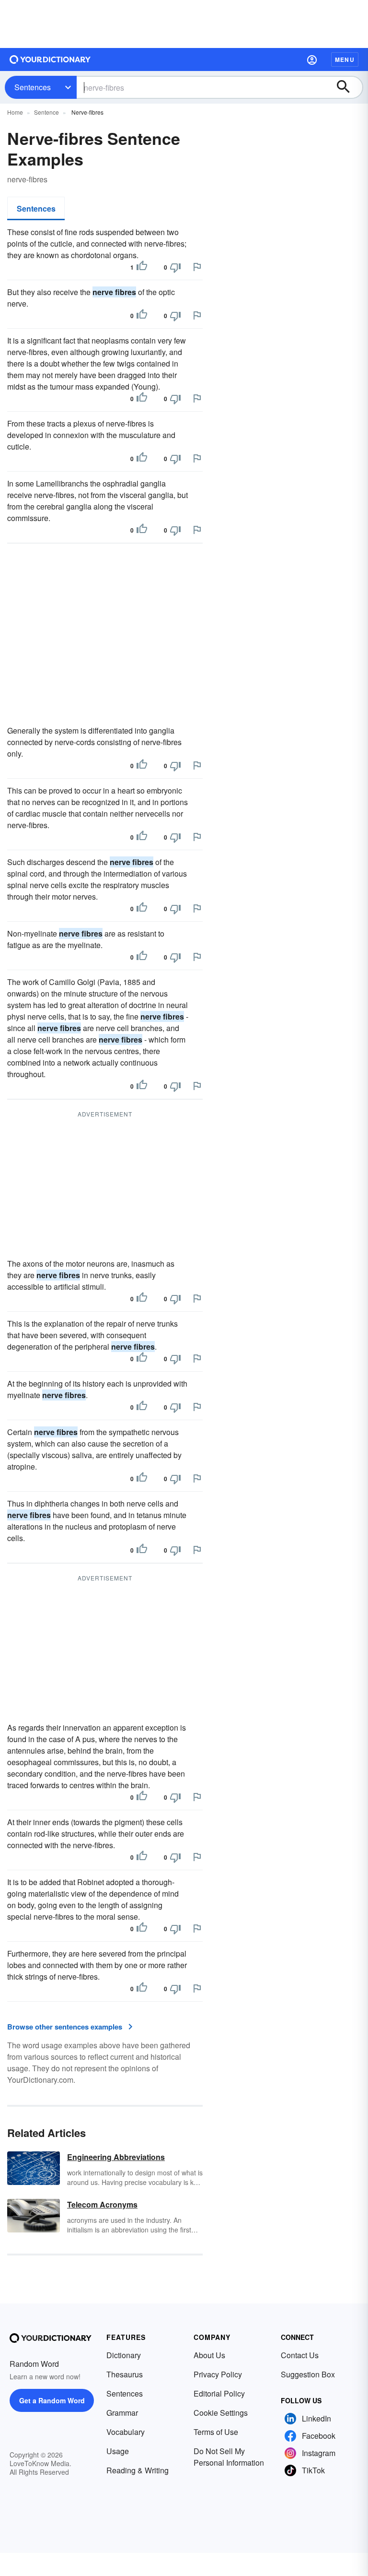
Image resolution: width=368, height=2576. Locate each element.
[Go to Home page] (50, 59)
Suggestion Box (308, 2374)
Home (15, 112)
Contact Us (300, 2355)
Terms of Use (216, 2432)
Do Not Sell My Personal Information (229, 2457)
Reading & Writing (138, 2470)
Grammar (122, 2413)
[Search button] (348, 87)
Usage (118, 2451)
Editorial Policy (219, 2393)
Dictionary (124, 2355)
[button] (312, 59)
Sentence (46, 112)
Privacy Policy (218, 2374)
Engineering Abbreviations (116, 2157)
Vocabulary (126, 2432)
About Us (209, 2355)
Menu (345, 59)
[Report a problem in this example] (197, 267)
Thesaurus (125, 2374)
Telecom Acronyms (102, 2204)
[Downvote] (175, 267)
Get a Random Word (52, 2400)
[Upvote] (142, 267)
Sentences (33, 87)
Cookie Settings (221, 2413)
